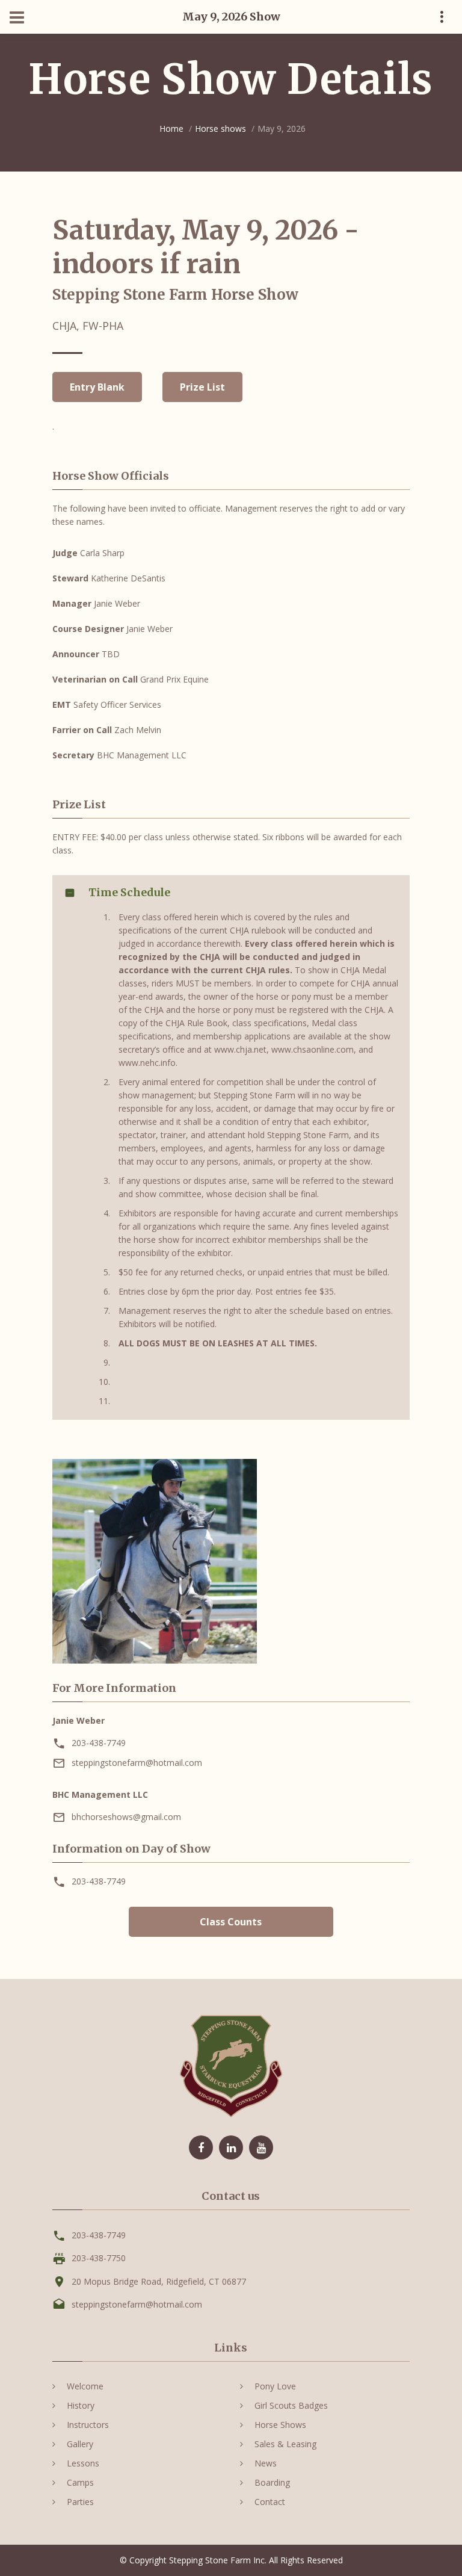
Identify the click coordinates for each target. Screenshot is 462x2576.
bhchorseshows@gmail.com (126, 1817)
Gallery (80, 2444)
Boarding (272, 2482)
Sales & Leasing (285, 2444)
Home (171, 128)
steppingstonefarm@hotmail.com (137, 1763)
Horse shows (220, 128)
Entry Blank (97, 387)
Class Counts (231, 1922)
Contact (270, 2502)
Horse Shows (280, 2425)
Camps (80, 2482)
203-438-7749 (99, 1743)
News (266, 2463)
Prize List (202, 387)
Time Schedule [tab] (129, 892)
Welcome (85, 2386)
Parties (80, 2502)
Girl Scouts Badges (291, 2405)
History (81, 2405)
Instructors (88, 2425)
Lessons (83, 2463)
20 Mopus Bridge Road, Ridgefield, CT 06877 (159, 2281)
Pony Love (275, 2386)
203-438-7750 (99, 2258)
